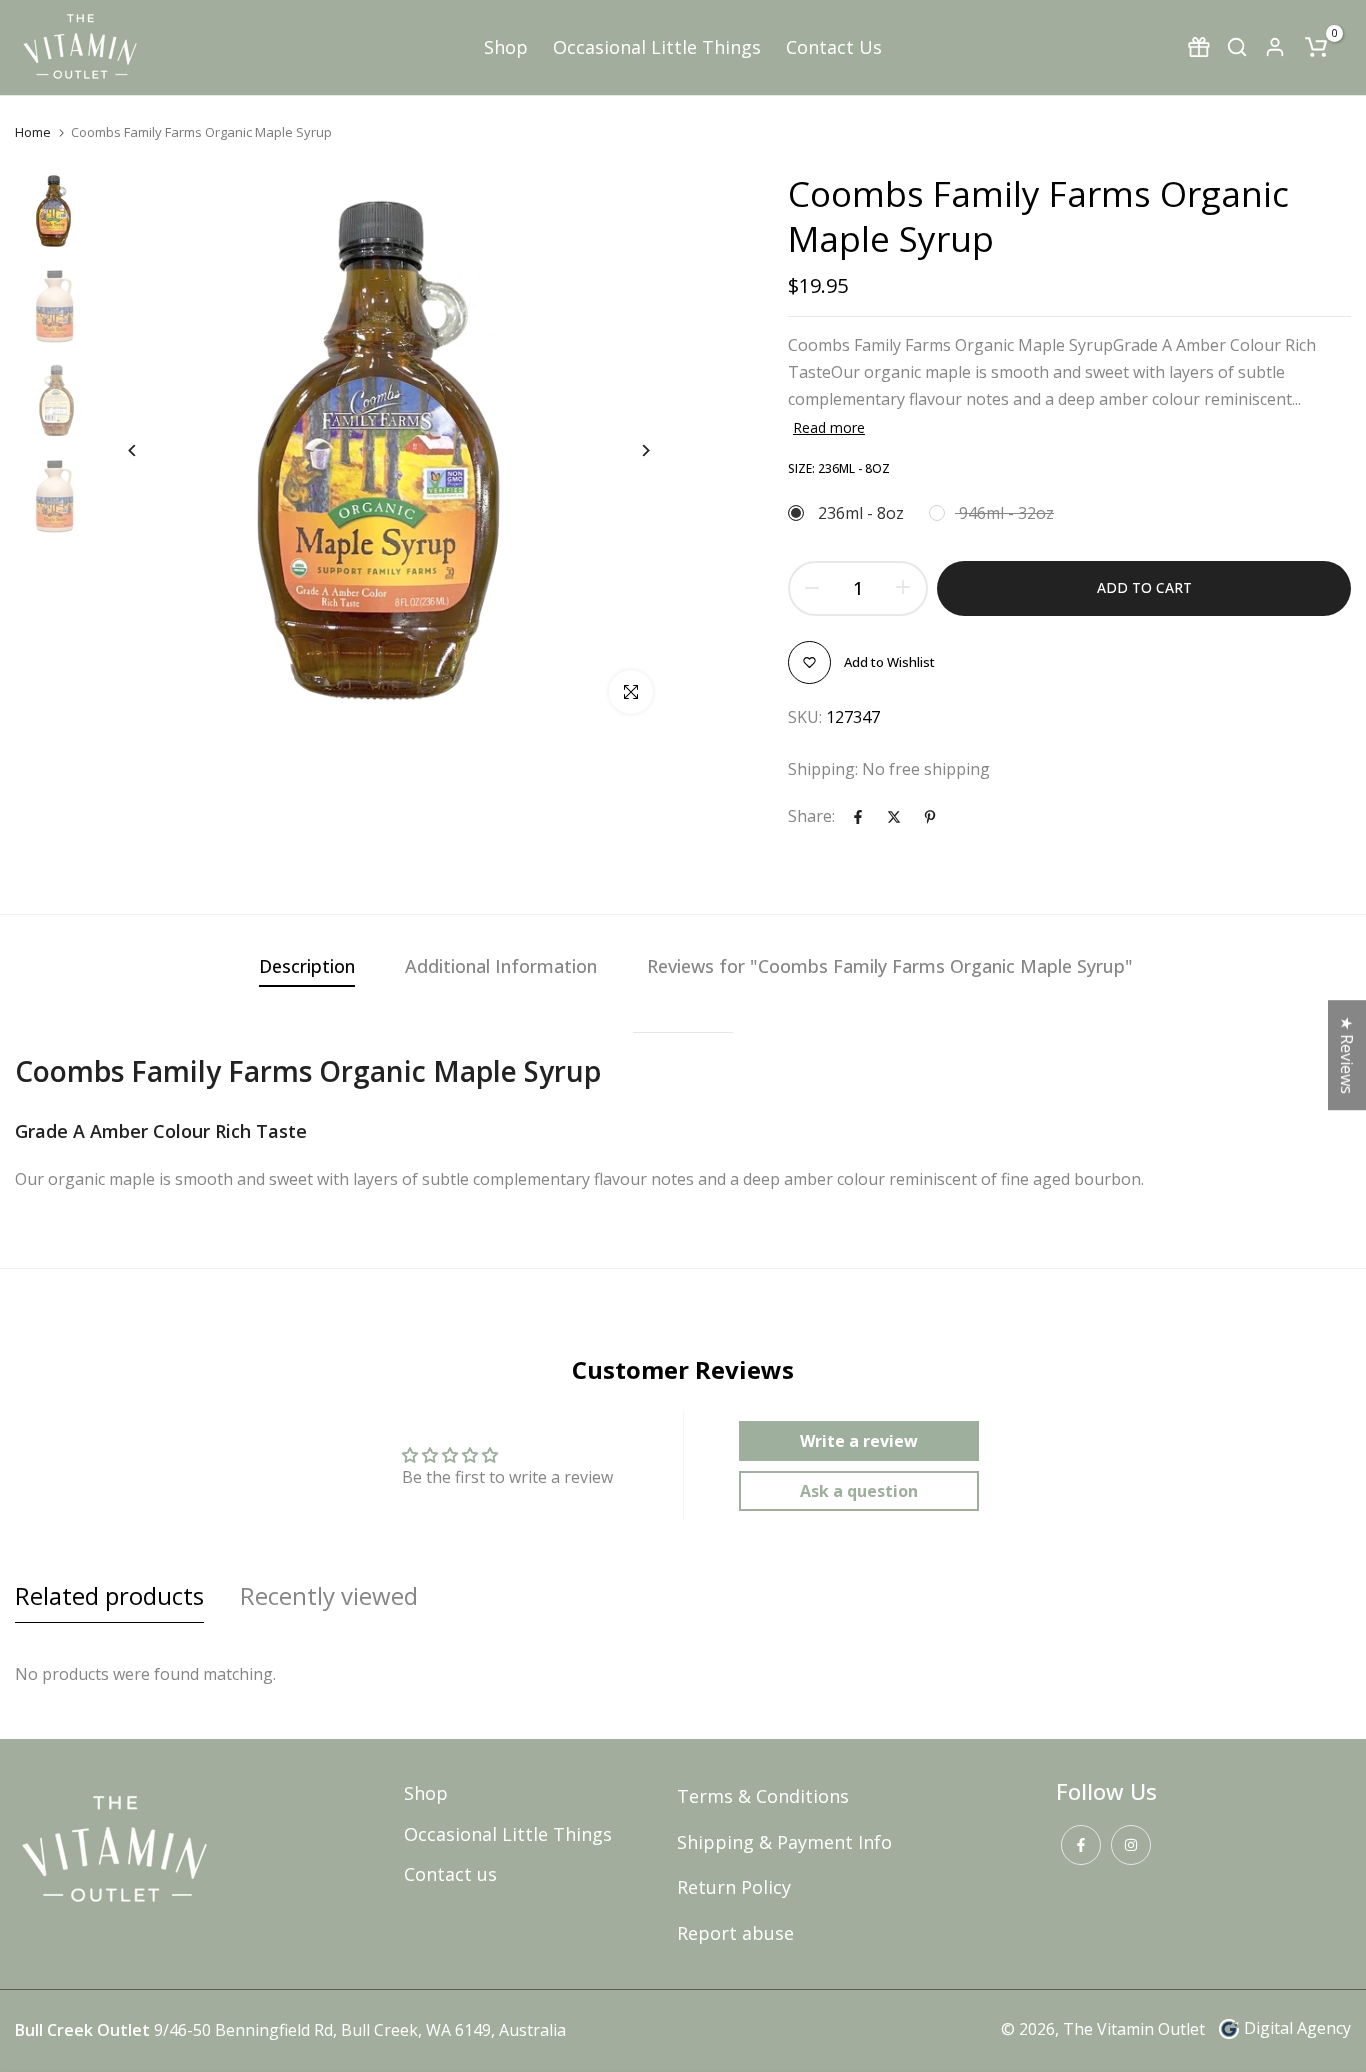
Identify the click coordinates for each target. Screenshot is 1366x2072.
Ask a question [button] (859, 1491)
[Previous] (147, 450)
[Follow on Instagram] (1131, 1845)
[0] (1316, 47)
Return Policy (734, 1887)
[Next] (630, 450)
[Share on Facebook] (858, 817)
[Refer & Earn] (1199, 47)
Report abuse (735, 1933)
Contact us (450, 1874)
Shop (506, 47)
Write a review (859, 1441)
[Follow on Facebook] (1081, 1845)
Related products (109, 1595)
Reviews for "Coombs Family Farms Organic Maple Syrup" (890, 966)
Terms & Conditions (763, 1796)
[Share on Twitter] (894, 817)
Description (307, 966)
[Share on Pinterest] (930, 817)
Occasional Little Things (657, 47)
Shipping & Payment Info (784, 1842)
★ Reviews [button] (1347, 1055)
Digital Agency (1297, 2028)
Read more (829, 428)
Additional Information (501, 966)
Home (33, 132)
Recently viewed (329, 1595)
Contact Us (834, 47)
